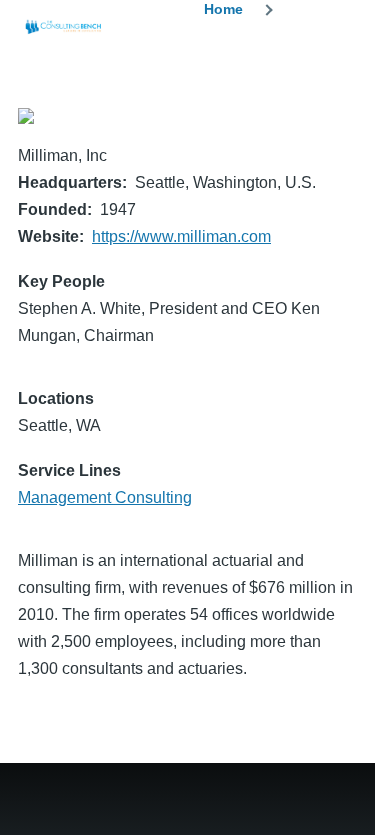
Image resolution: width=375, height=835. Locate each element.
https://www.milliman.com (181, 236)
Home (223, 9)
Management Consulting (105, 497)
